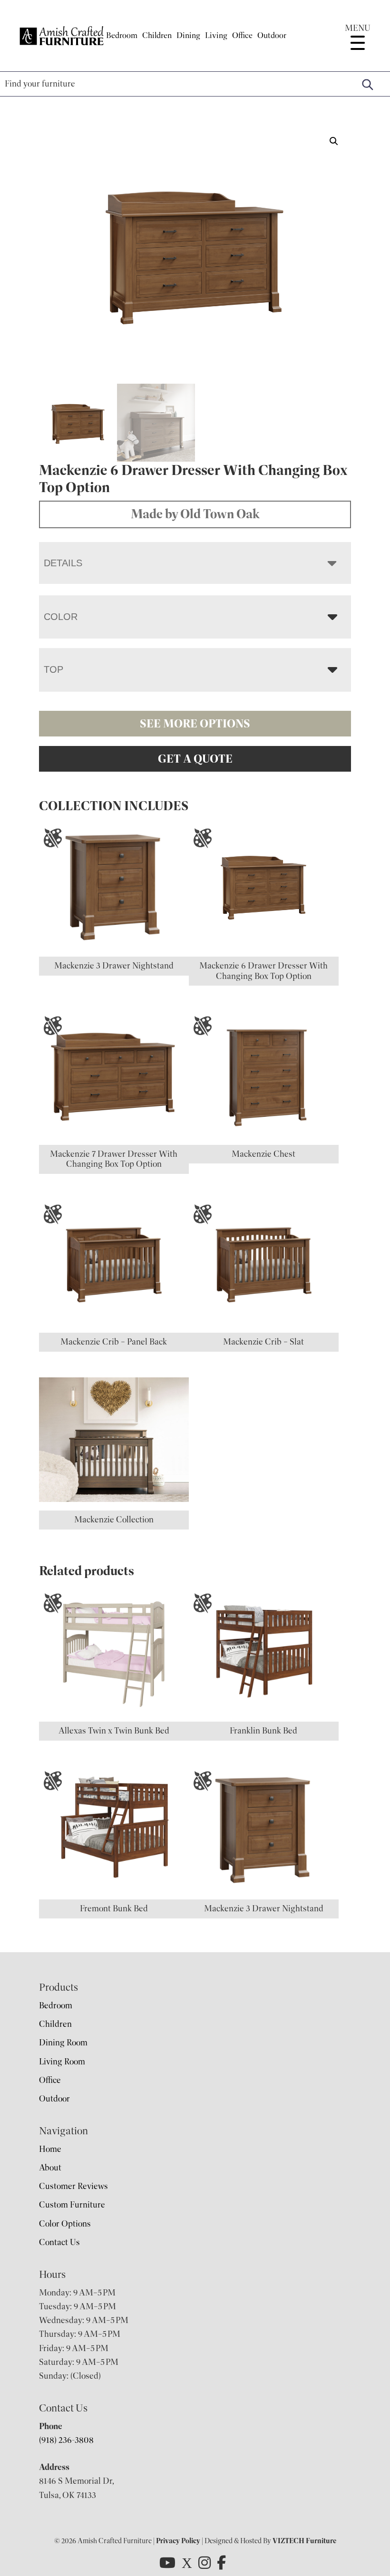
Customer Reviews (73, 2186)
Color (61, 617)
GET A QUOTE (195, 759)
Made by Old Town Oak (195, 514)
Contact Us (59, 2242)
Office (242, 35)
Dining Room (63, 2043)
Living (216, 35)
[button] (334, 141)
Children (157, 35)
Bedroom (122, 35)
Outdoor (272, 35)
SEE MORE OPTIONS (195, 724)
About (50, 2168)
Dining (188, 35)
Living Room (62, 2062)
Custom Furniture (72, 2205)
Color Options (65, 2224)
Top (54, 669)
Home (50, 2149)
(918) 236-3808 (66, 2440)
